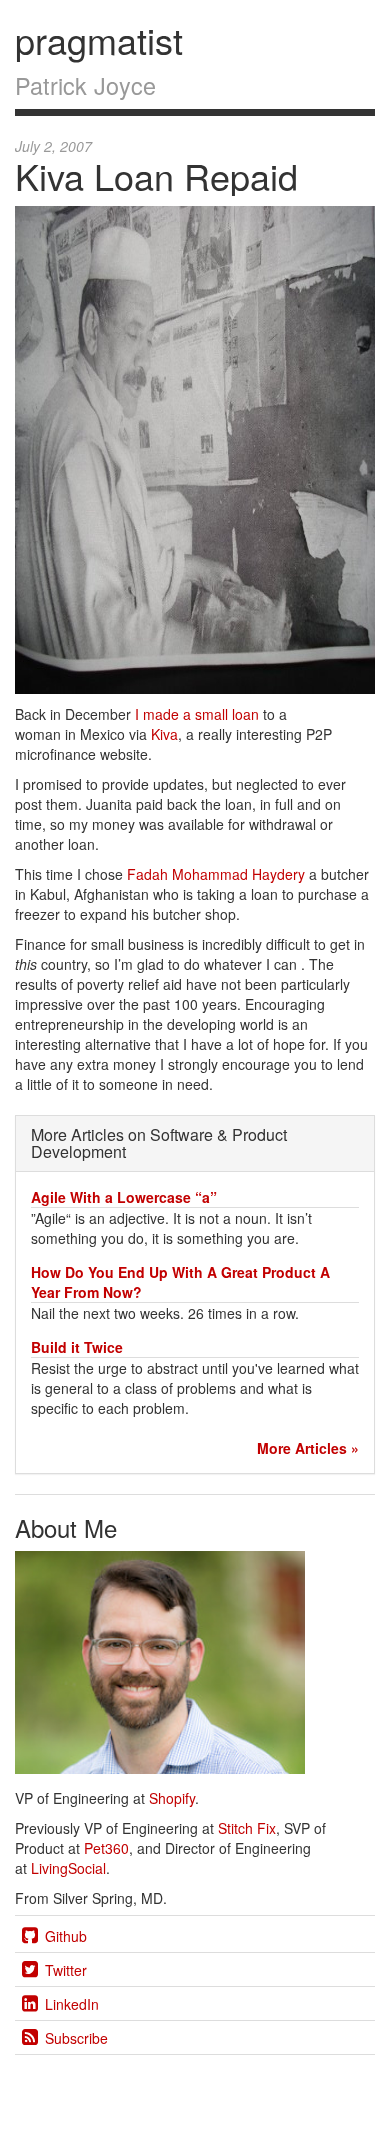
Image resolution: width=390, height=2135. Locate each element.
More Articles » (308, 1448)
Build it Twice (77, 1347)
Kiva (164, 734)
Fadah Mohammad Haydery (216, 874)
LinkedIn (72, 2004)
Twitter (66, 1970)
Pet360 (106, 1848)
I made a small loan (197, 714)
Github (66, 1936)
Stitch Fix (247, 1828)
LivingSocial (68, 1868)
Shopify (172, 1798)
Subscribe (76, 2038)
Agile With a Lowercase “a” (124, 1197)
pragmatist (99, 39)
